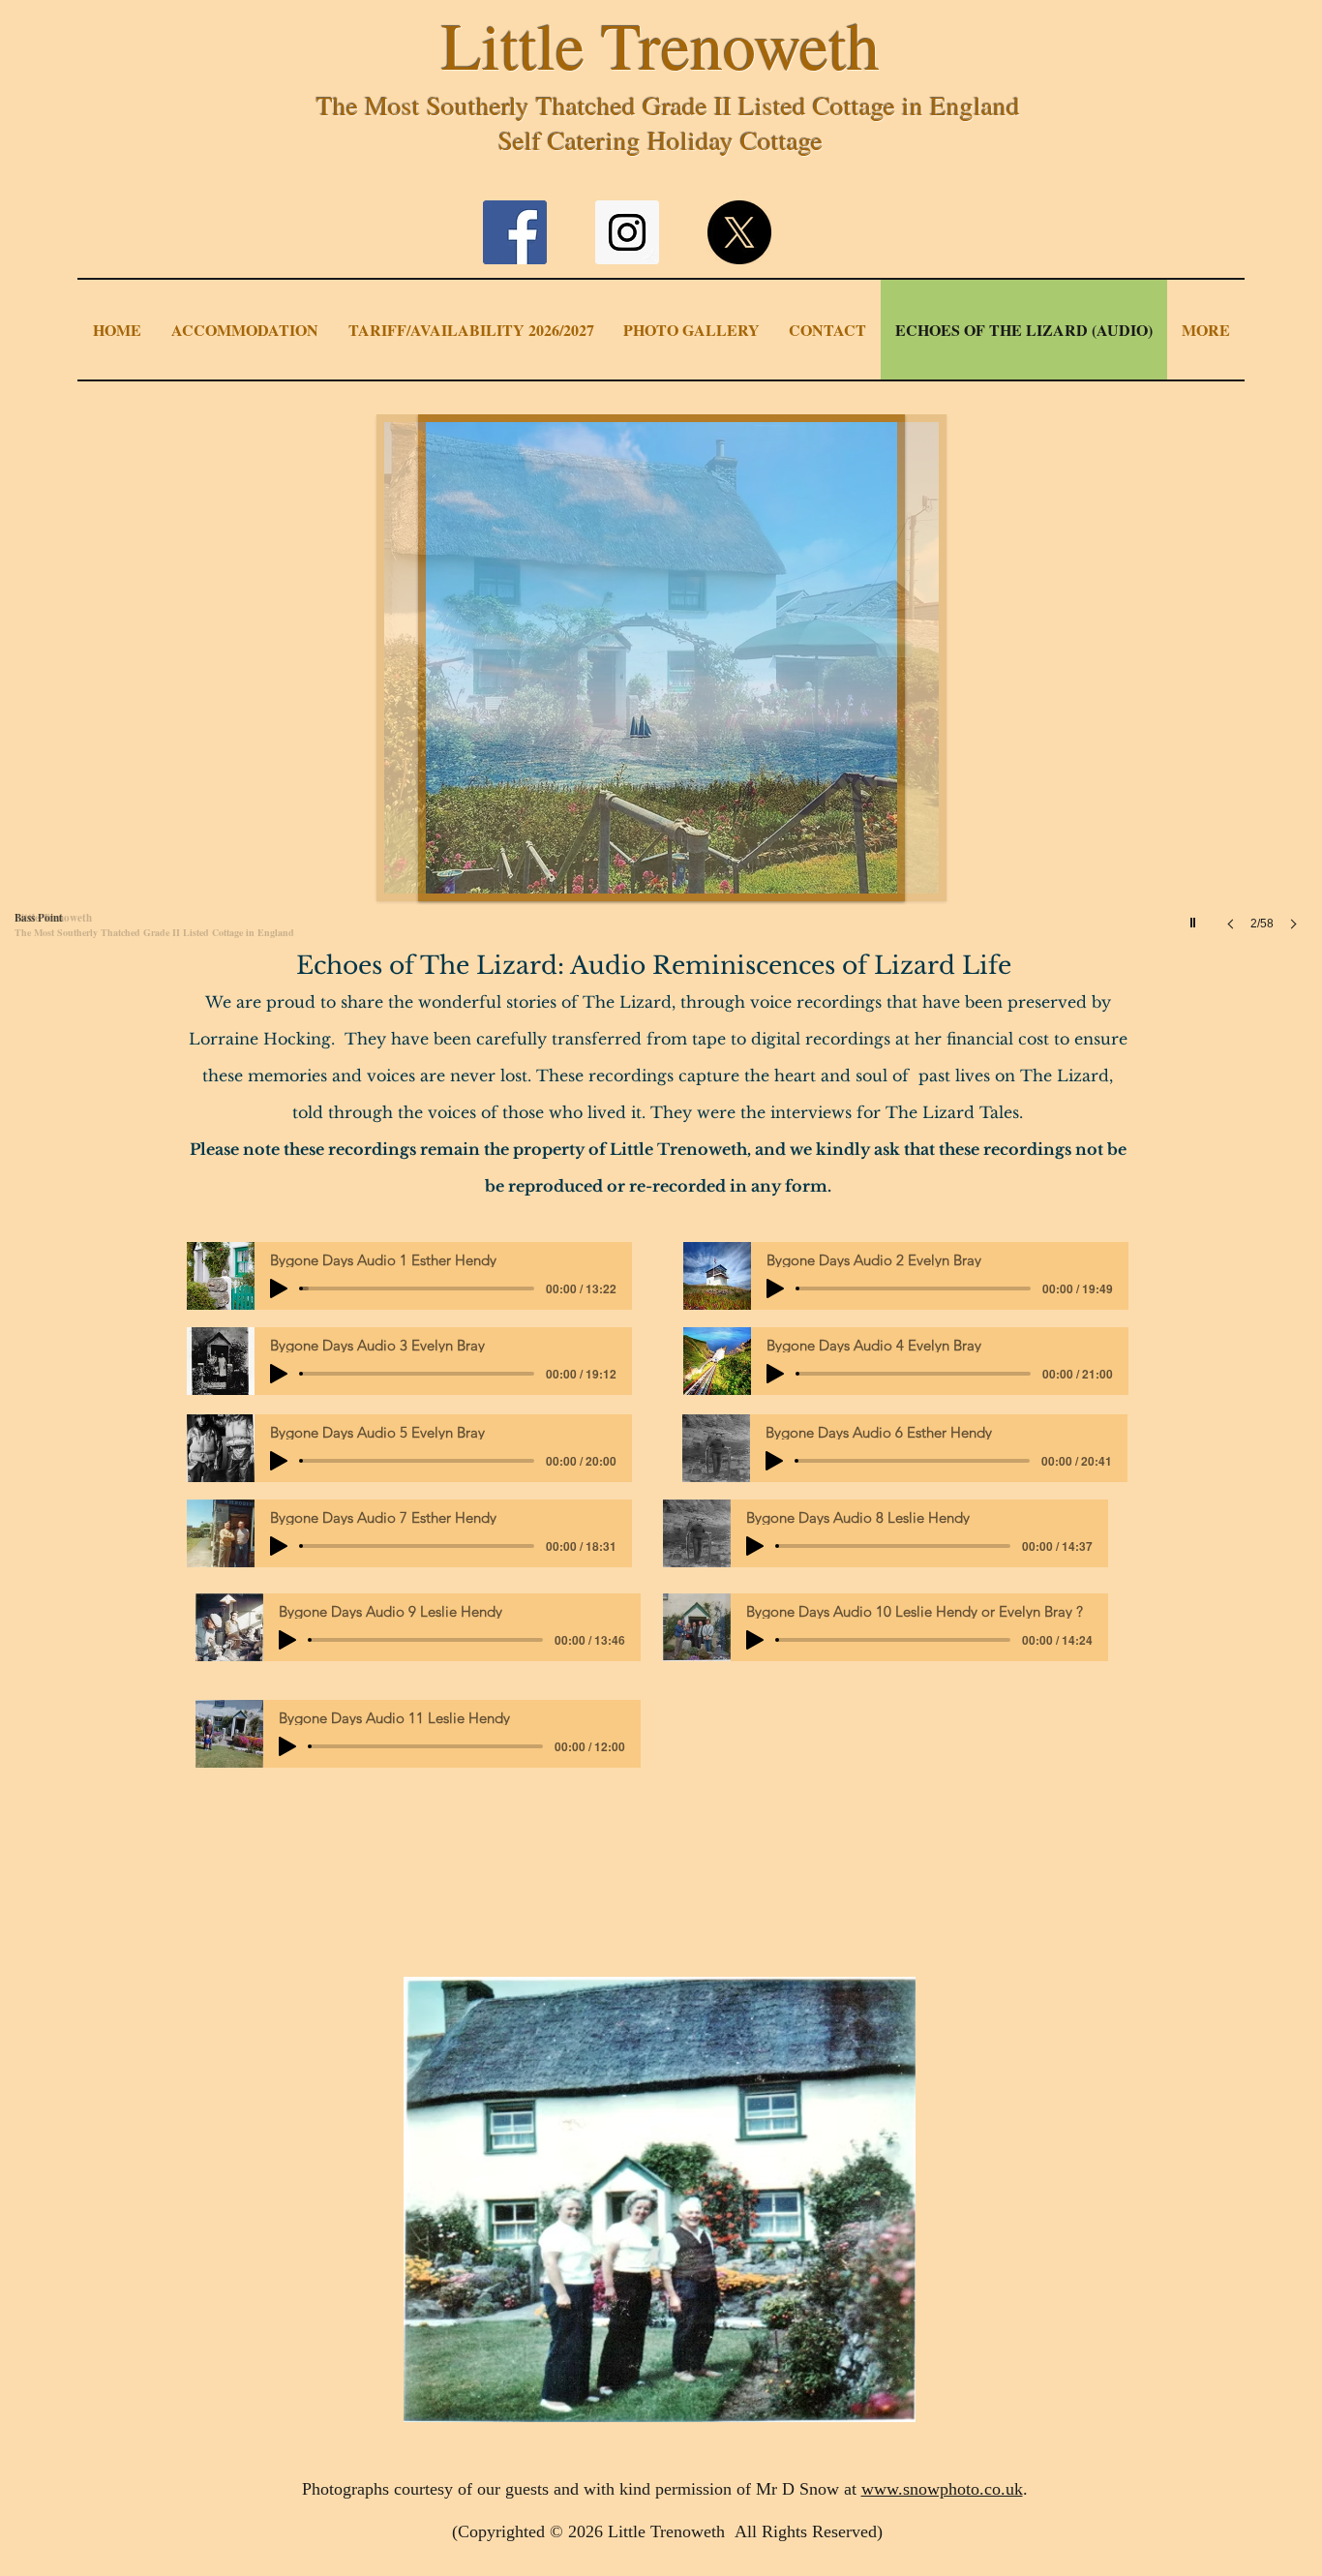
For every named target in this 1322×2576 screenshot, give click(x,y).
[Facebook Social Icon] (515, 232)
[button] (662, 692)
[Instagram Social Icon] (627, 232)
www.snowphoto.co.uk (942, 2489)
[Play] (279, 1288)
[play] (1195, 918)
